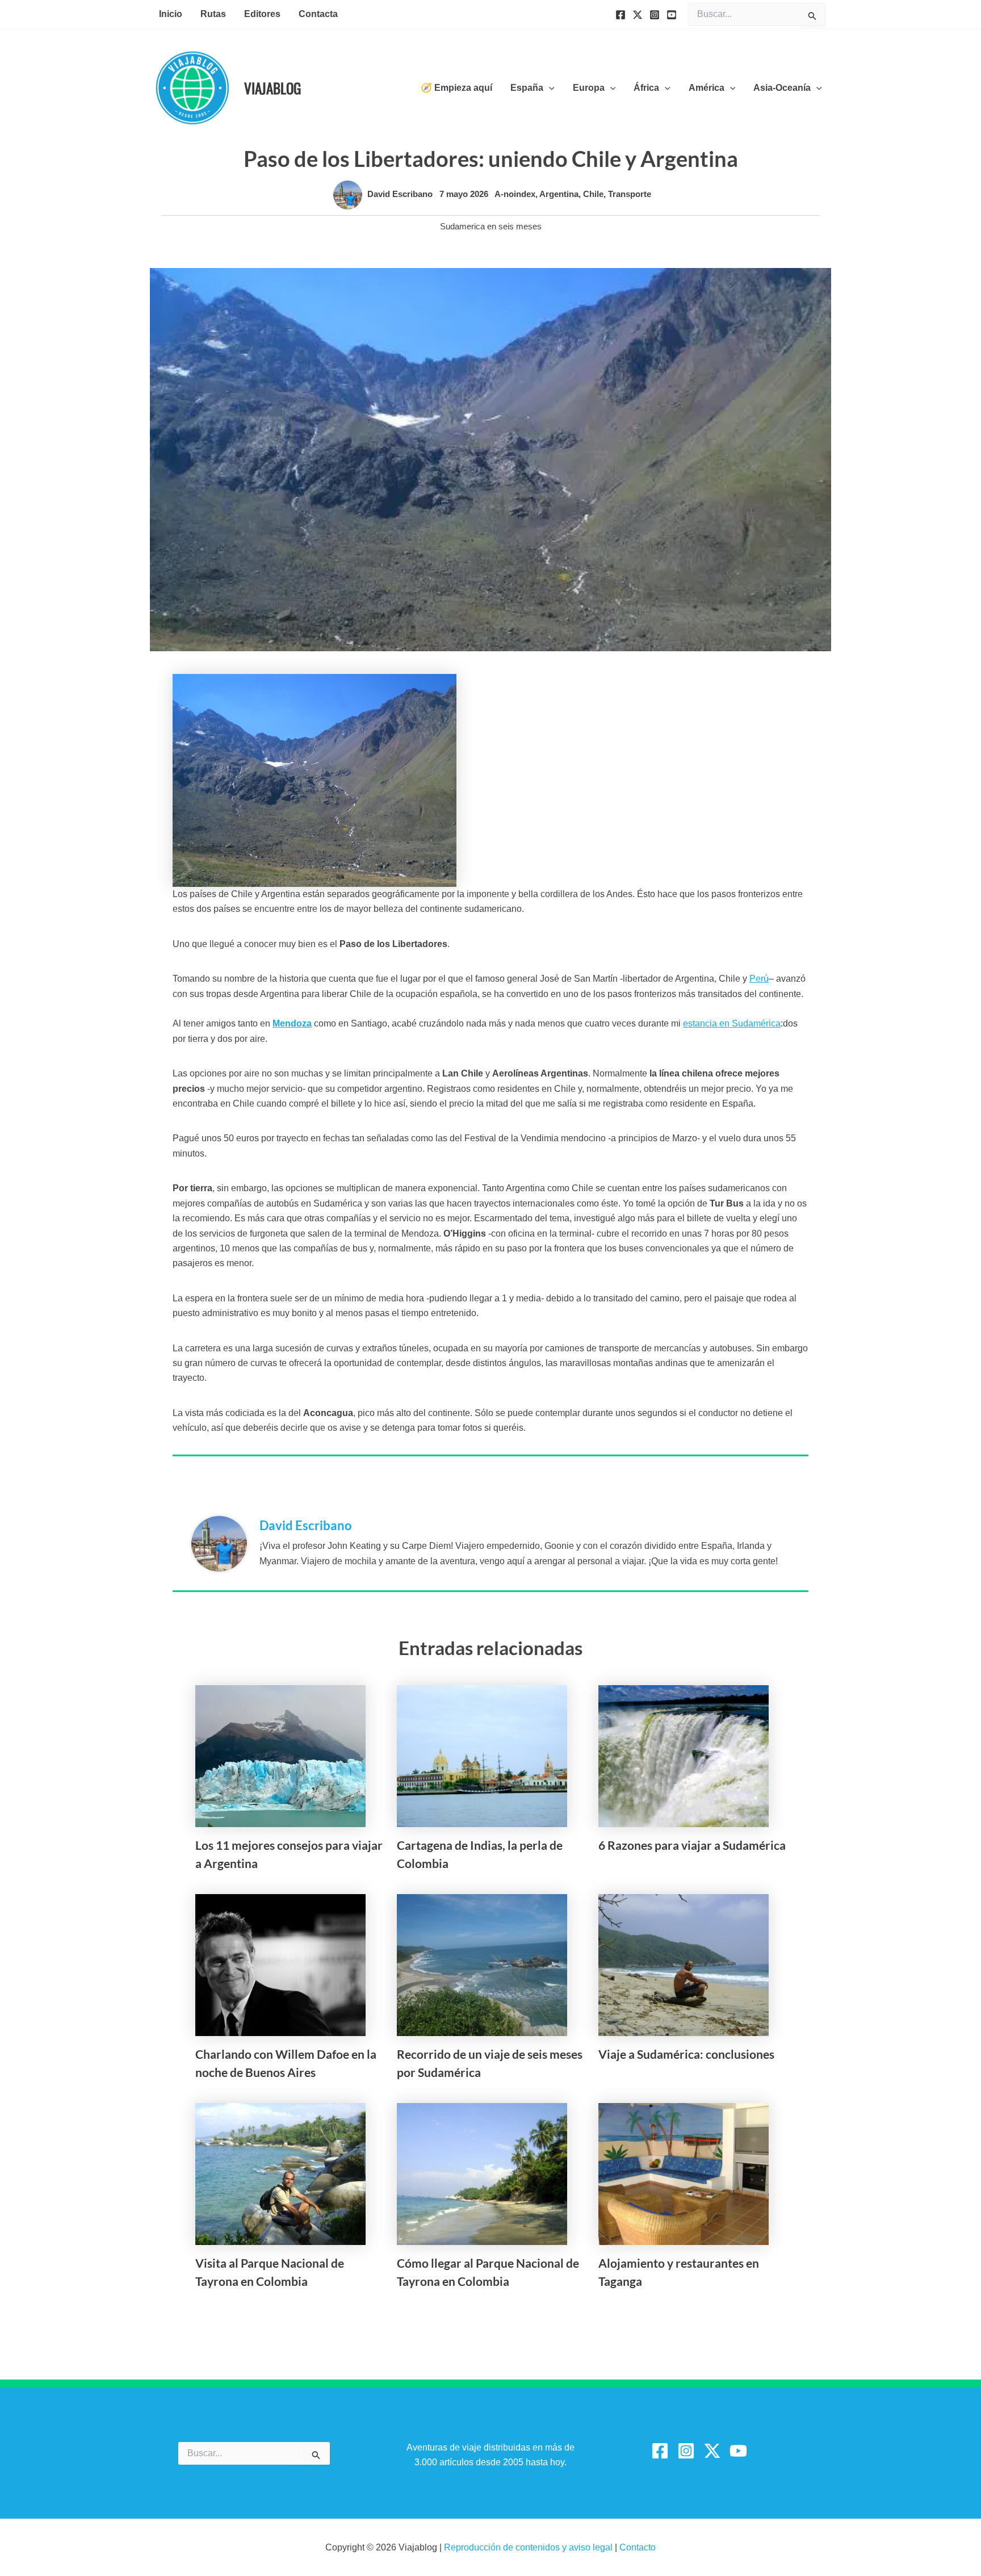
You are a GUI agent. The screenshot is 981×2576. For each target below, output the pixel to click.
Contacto (638, 2547)
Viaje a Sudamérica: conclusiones (686, 2054)
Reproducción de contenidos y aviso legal (529, 2547)
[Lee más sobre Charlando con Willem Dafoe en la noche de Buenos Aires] (280, 1965)
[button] (549, 88)
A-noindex (515, 194)
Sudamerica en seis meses (491, 226)
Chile (593, 194)
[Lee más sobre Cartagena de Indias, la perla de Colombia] (482, 1756)
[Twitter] (638, 15)
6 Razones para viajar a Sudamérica (692, 1845)
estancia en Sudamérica (732, 1023)
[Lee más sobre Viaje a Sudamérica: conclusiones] (684, 1965)
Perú (759, 979)
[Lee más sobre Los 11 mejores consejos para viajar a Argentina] (280, 1756)
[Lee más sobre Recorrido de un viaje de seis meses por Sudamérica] (482, 1965)
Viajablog (272, 88)
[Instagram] (655, 15)
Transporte (630, 194)
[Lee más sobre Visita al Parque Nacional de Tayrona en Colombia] (280, 2174)
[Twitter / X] (712, 2451)
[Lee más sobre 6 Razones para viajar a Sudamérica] (684, 1756)
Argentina (559, 194)
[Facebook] (621, 15)
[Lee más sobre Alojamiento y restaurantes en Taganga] (684, 2174)
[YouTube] (672, 15)
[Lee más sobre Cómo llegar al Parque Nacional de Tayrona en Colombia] (482, 2174)
